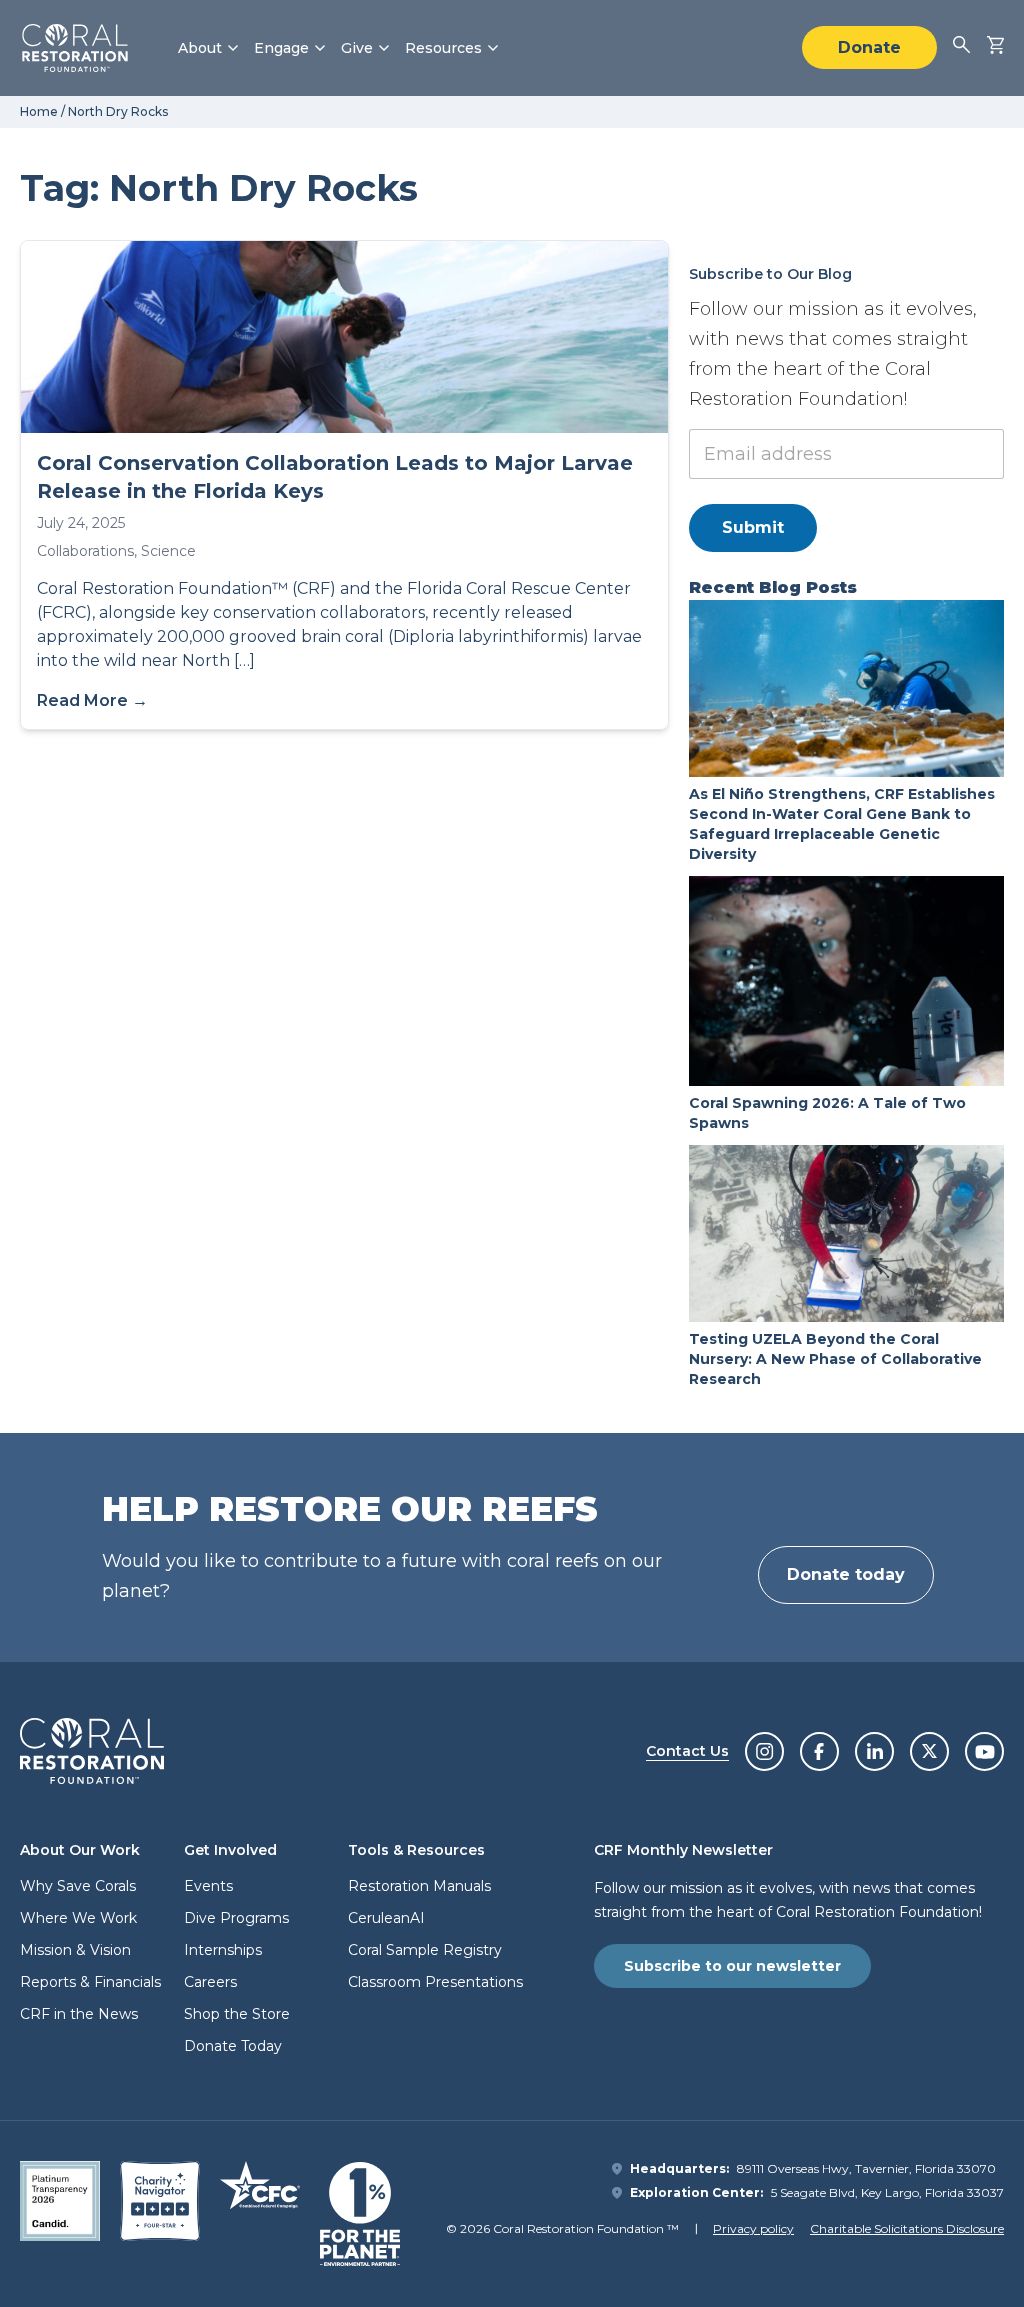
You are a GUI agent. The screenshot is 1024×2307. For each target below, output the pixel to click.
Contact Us (687, 1751)
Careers (210, 1982)
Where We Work (78, 1918)
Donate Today (233, 2046)
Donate (869, 47)
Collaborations (85, 551)
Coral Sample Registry (425, 1950)
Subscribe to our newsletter (732, 1966)
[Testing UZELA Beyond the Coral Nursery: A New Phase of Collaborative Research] (846, 1233)
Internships (223, 1950)
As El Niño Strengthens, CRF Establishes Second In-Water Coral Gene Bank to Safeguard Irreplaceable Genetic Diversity (842, 824)
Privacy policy (753, 2228)
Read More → (92, 700)
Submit (753, 527)
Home (39, 111)
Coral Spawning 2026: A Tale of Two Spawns (827, 1113)
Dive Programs (236, 1918)
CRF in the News (79, 2014)
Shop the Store (237, 2014)
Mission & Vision (75, 1950)
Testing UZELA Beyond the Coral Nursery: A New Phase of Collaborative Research (835, 1359)
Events (208, 1886)
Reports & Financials (90, 1982)
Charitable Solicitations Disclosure (907, 2228)
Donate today (846, 1574)
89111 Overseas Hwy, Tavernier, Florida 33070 (866, 2168)
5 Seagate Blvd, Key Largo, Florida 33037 (887, 2192)
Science (168, 551)
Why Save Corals (78, 1886)
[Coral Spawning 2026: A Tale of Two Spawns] (846, 981)
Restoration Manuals (419, 1886)
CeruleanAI (386, 1918)
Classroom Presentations (435, 1982)
